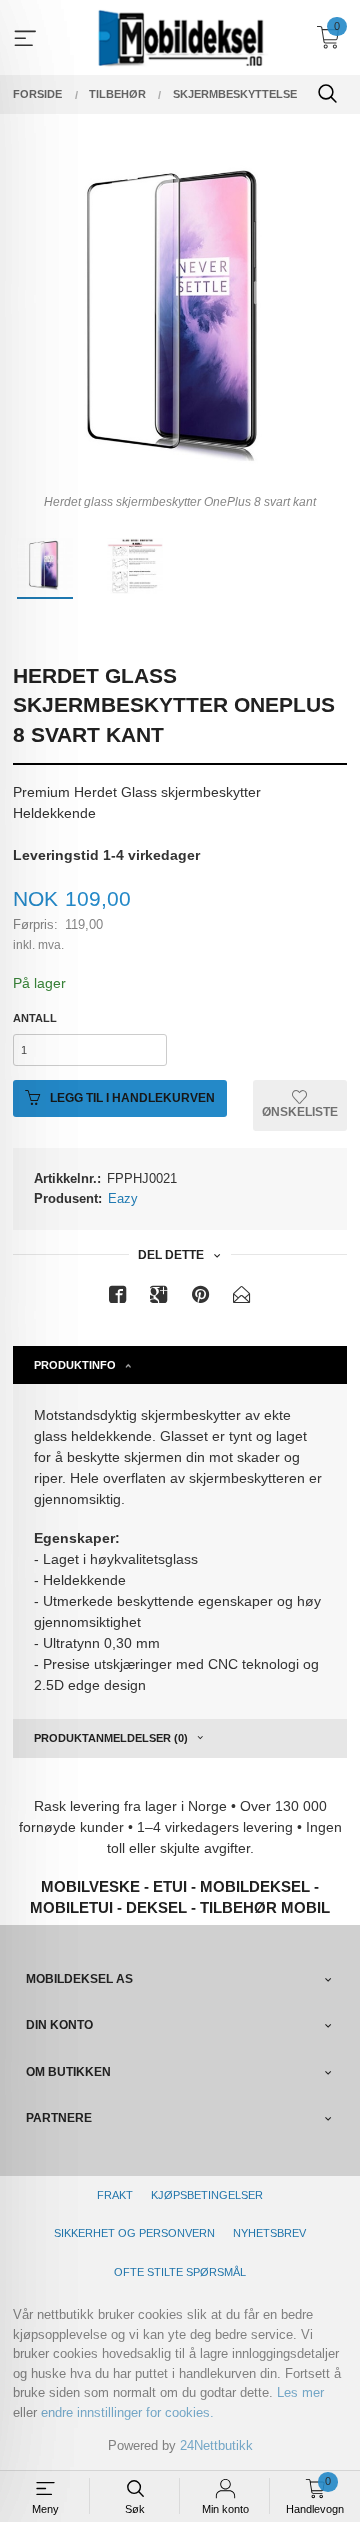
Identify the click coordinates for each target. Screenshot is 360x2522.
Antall (35, 1018)
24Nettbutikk (216, 2445)
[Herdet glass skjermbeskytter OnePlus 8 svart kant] (180, 319)
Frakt (115, 2195)
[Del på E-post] (242, 1298)
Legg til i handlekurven (131, 1098)
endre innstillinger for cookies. (127, 2412)
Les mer (300, 2392)
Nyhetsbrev (269, 2233)
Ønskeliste (300, 1112)
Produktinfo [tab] (75, 1365)
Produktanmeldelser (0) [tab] (111, 1738)
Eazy (123, 1198)
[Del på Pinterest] (201, 1298)
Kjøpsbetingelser (207, 2195)
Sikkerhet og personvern (134, 2233)
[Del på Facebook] (118, 1298)
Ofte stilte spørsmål (180, 2272)
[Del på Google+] (159, 1298)
